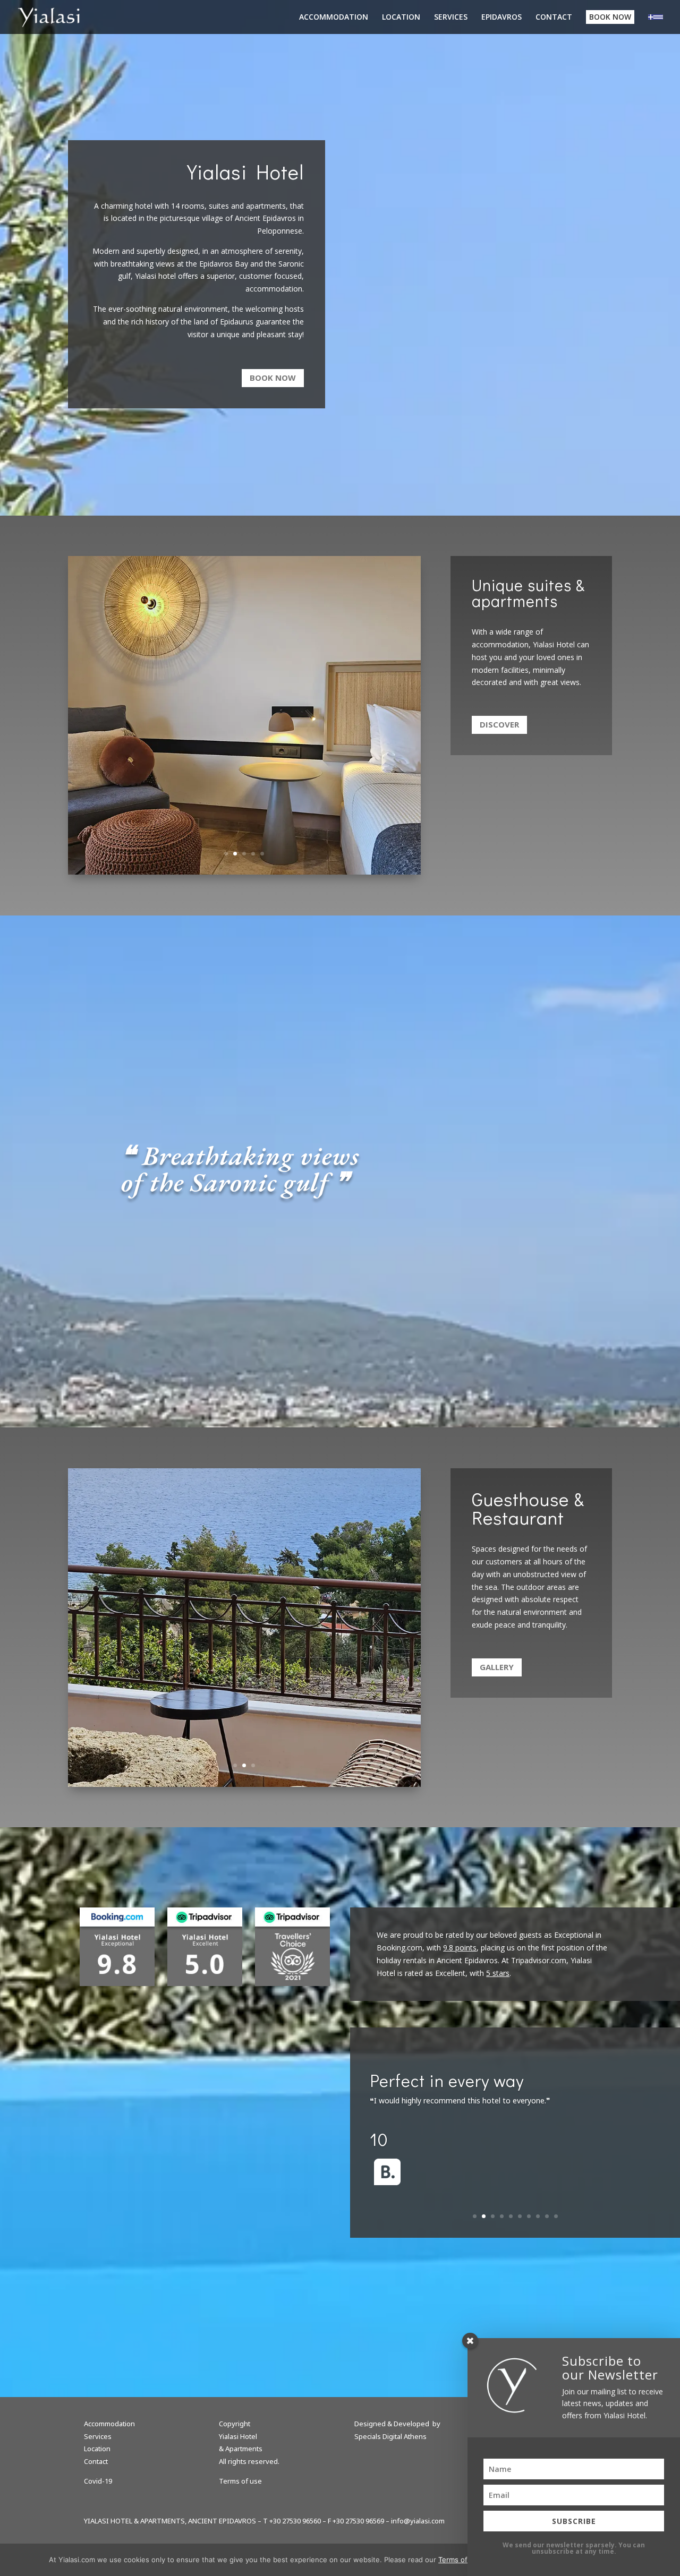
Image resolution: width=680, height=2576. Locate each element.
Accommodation (109, 2424)
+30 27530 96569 (358, 2521)
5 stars (498, 1973)
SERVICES (451, 18)
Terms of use (240, 2481)
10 (556, 2216)
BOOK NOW (610, 17)
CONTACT (554, 18)
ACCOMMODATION (334, 18)
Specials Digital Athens (390, 2436)
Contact (96, 2461)
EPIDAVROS (501, 18)
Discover (499, 724)
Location (97, 2449)
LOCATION (401, 18)
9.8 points (460, 1948)
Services (98, 2436)
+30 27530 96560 (295, 2521)
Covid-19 (98, 2481)
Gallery (497, 1667)
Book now (273, 378)
